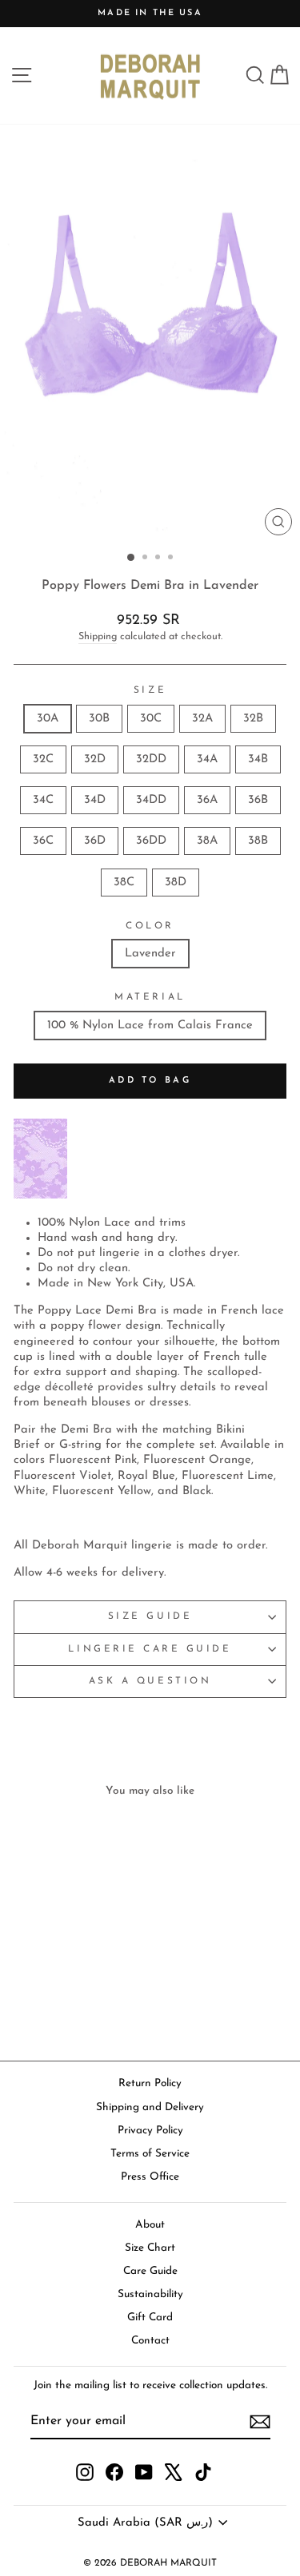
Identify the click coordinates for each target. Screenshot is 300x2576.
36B (258, 800)
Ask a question (150, 1681)
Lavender (150, 954)
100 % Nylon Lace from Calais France (150, 1026)
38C (124, 883)
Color (150, 926)
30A (48, 719)
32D (95, 759)
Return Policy (150, 2083)
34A (207, 759)
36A (207, 800)
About (150, 2225)
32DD (151, 759)
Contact (150, 2341)
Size (150, 690)
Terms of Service (150, 2154)
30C (151, 719)
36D (95, 841)
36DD (151, 841)
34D (95, 800)
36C (43, 841)
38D (176, 883)
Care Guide (150, 2271)
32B (253, 719)
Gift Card (150, 2318)
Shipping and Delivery (150, 2107)
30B (99, 719)
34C (43, 800)
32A (202, 719)
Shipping (98, 637)
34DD (151, 800)
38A (207, 841)
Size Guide (150, 1616)
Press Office (150, 2177)
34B (258, 759)
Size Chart (150, 2248)
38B (258, 841)
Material (150, 997)
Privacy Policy (150, 2131)
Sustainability (150, 2294)
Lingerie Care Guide (150, 1649)
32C (43, 759)
